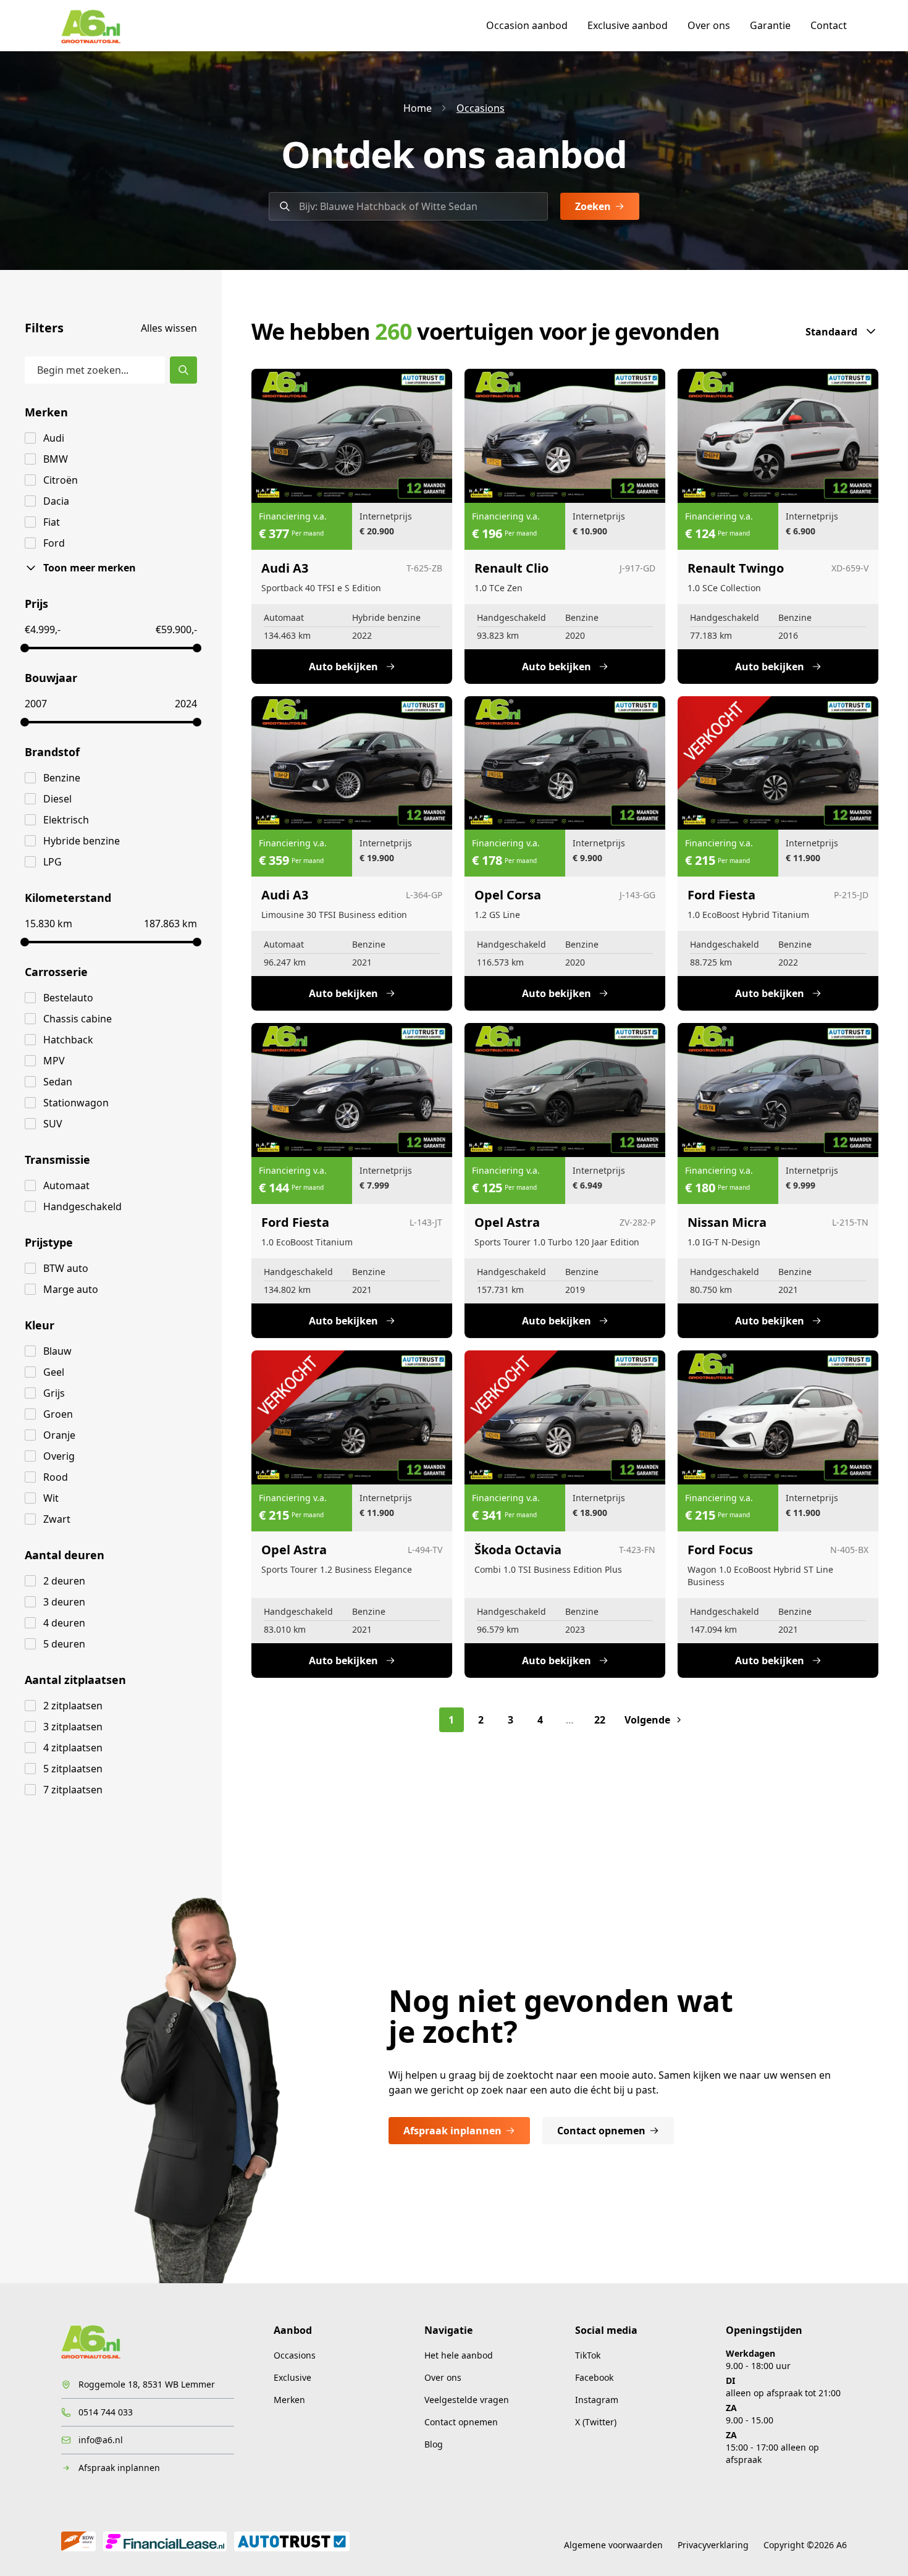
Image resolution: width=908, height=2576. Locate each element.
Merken (289, 2400)
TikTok (588, 2355)
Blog (434, 2444)
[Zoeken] (183, 370)
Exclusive (292, 2377)
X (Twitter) (596, 2422)
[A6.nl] (91, 25)
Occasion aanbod (527, 25)
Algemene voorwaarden (613, 2545)
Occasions (481, 108)
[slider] (25, 648)
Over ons (709, 25)
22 (600, 1720)
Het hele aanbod (459, 2355)
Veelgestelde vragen (467, 2400)
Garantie (770, 25)
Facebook (594, 2377)
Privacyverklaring (713, 2545)
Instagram (597, 2400)
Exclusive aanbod (628, 25)
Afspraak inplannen (452, 2131)
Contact (829, 25)
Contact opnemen (601, 2131)
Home (418, 108)
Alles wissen (169, 328)
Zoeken (593, 206)
